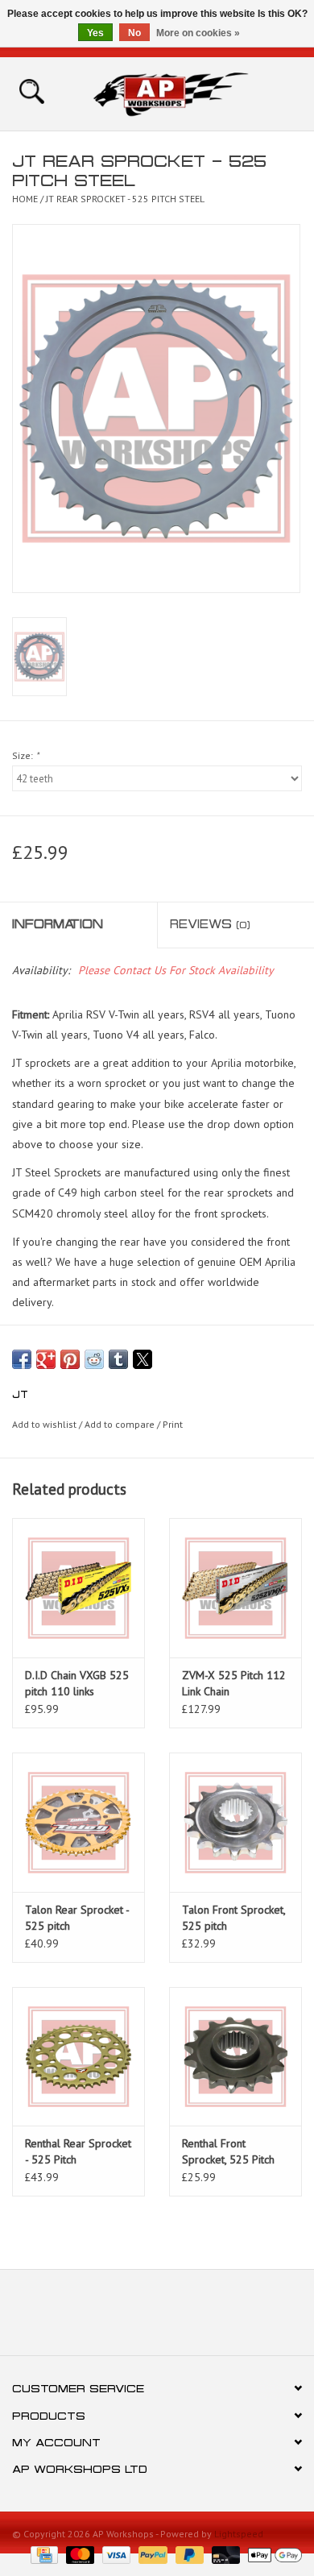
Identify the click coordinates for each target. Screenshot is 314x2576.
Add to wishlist (45, 1424)
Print (173, 1424)
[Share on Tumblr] (118, 1359)
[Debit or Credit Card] (224, 2554)
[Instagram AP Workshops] (186, 2318)
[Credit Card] (43, 2554)
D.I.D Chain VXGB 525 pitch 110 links (77, 1683)
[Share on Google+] (46, 1359)
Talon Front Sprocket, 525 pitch (233, 1918)
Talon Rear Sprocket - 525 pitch (77, 1918)
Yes (95, 33)
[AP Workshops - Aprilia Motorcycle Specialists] (195, 93)
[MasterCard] (78, 2554)
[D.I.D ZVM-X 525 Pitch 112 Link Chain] (235, 1588)
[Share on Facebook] (22, 1359)
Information (58, 924)
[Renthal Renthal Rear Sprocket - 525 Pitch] (78, 2057)
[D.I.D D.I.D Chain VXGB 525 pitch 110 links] (78, 1588)
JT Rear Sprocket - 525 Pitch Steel (125, 199)
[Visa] (115, 2554)
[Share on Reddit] (94, 1359)
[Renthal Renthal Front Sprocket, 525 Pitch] (235, 2057)
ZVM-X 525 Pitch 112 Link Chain (234, 1683)
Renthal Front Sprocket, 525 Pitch (228, 2151)
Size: (25, 755)
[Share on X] (143, 1359)
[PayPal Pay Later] (188, 2554)
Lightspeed (239, 2534)
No (134, 33)
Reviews (210, 924)
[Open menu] (31, 90)
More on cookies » (198, 33)
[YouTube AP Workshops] (157, 2318)
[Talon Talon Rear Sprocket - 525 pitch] (78, 1822)
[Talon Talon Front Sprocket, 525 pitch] (235, 1822)
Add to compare (121, 1424)
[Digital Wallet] (272, 2554)
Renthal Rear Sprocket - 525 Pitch (78, 2151)
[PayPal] (151, 2554)
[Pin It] (70, 1359)
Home (25, 199)
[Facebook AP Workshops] (128, 2318)
